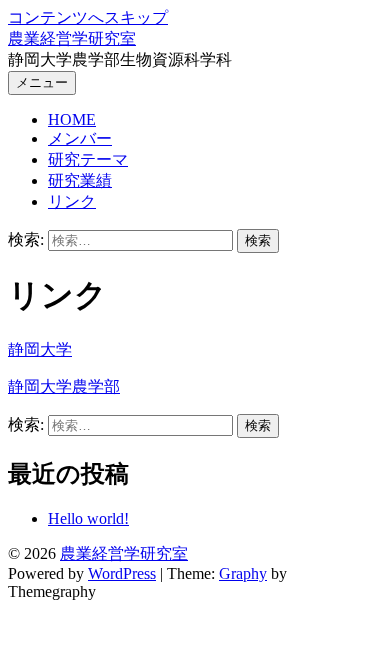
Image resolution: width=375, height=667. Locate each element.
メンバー (80, 138)
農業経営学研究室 (72, 38)
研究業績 (80, 180)
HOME (72, 119)
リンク (72, 201)
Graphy (243, 573)
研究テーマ (88, 159)
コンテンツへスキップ (88, 17)
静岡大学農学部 (64, 386)
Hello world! (88, 518)
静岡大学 (40, 349)
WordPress (122, 573)
